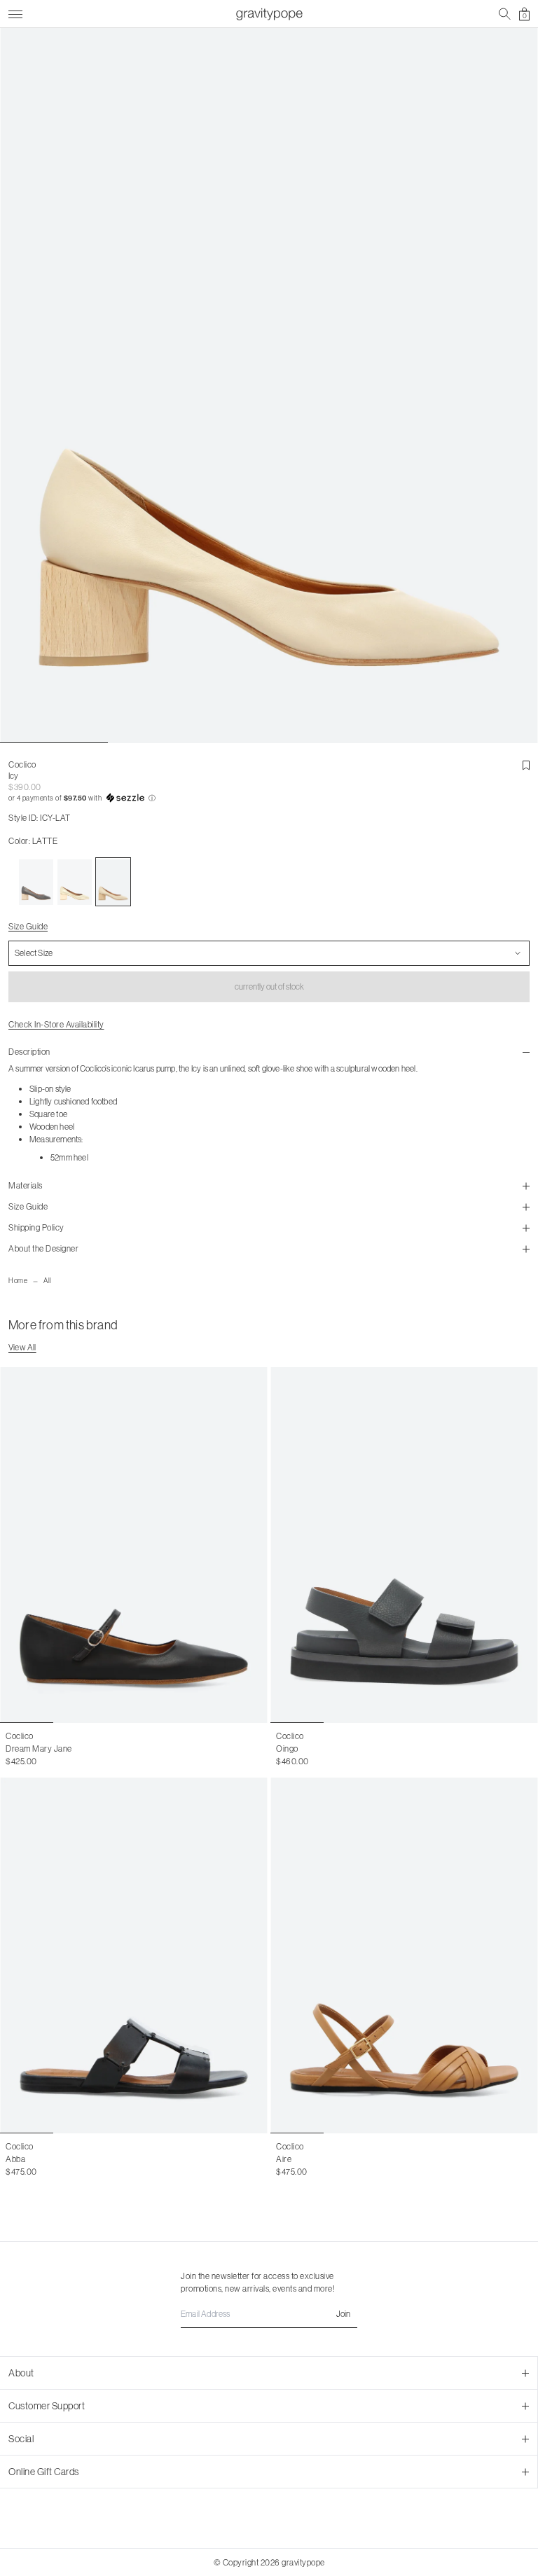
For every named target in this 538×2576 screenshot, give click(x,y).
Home (18, 1281)
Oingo (287, 1749)
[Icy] (36, 882)
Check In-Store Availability (56, 1024)
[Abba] (134, 1955)
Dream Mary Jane (39, 1749)
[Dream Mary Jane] (134, 1545)
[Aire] (404, 1955)
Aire (284, 2159)
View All (22, 1347)
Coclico (22, 764)
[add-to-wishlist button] (526, 766)
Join (343, 2314)
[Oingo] (404, 1545)
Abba (15, 2159)
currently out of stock (269, 986)
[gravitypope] (269, 14)
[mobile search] (505, 14)
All (48, 1281)
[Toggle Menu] (15, 12)
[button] (269, 798)
